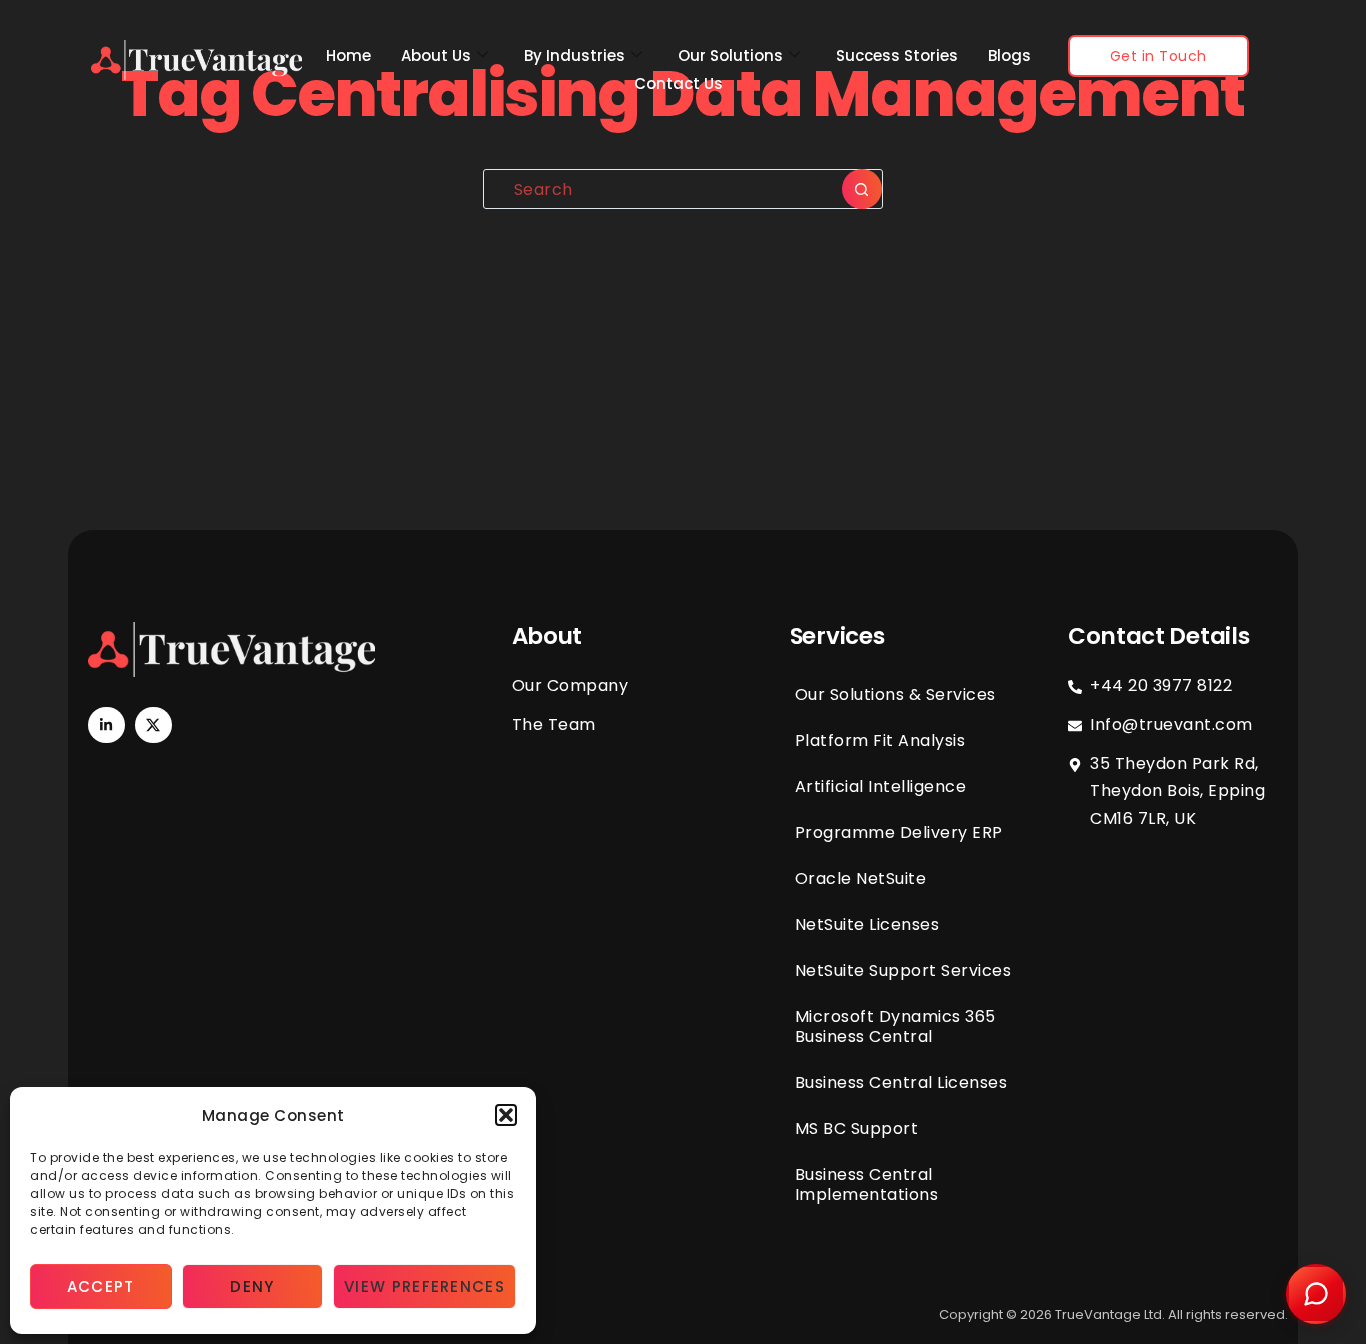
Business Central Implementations (867, 1184)
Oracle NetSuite (861, 878)
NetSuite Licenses (867, 924)
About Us (436, 55)
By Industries (574, 55)
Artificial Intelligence (881, 786)
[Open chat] (1316, 1294)
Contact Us (678, 83)
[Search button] (862, 189)
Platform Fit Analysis (880, 740)
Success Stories (897, 55)
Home (348, 55)
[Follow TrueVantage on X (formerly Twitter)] (153, 725)
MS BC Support (857, 1128)
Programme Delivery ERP (899, 832)
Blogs (1009, 55)
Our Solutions (730, 55)
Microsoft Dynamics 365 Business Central (895, 1026)
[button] (506, 1115)
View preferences (424, 1286)
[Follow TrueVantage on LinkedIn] (106, 725)
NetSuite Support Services (903, 970)
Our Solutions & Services (895, 694)
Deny (252, 1286)
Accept (101, 1286)
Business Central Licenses (901, 1082)
